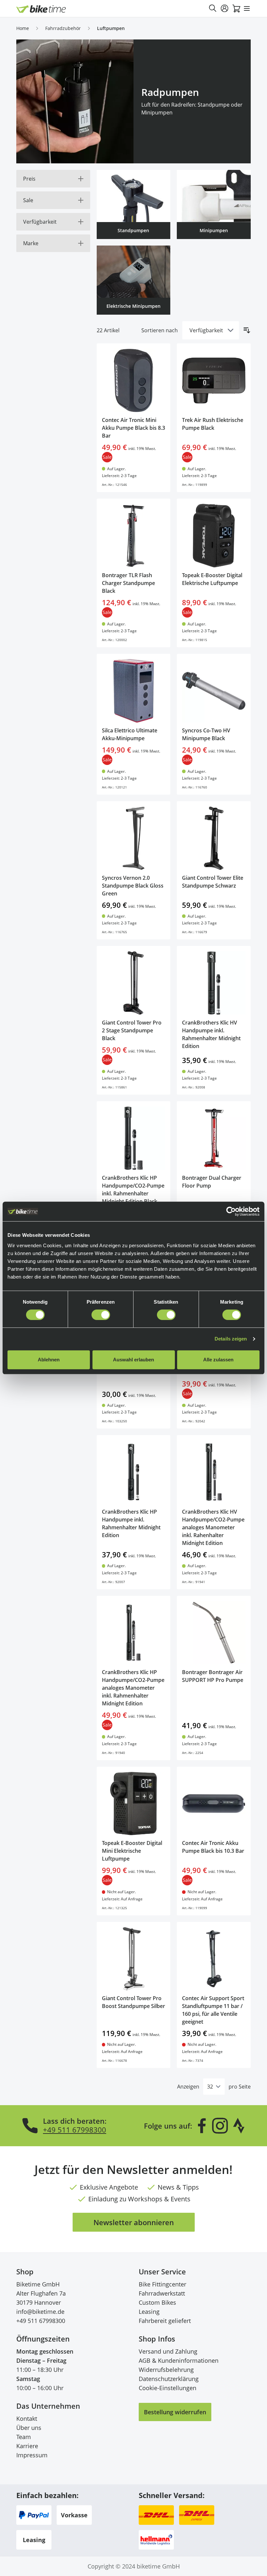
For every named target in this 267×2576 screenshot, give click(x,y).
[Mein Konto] (225, 8)
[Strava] (239, 2126)
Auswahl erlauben (133, 1360)
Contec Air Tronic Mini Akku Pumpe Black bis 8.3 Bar (133, 428)
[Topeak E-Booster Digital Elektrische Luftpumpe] (214, 536)
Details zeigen (231, 1339)
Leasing (149, 2312)
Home (23, 28)
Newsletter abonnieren (134, 2222)
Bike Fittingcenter (162, 2284)
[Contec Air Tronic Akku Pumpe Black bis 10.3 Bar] (214, 1804)
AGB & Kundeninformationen (179, 2360)
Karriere (27, 2446)
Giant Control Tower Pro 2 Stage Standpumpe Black (132, 1030)
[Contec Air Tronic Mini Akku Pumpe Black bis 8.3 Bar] (134, 380)
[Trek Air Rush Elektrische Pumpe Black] (214, 380)
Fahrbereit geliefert (165, 2321)
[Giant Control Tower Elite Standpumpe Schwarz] (214, 838)
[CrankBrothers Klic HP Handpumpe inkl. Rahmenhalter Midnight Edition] (134, 1472)
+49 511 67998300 (75, 2130)
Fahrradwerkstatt (162, 2293)
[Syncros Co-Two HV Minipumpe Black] (214, 691)
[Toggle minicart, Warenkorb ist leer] (236, 8)
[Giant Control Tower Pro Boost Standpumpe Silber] (134, 1959)
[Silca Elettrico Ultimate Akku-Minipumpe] (134, 691)
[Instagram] (220, 2126)
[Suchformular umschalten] (213, 8)
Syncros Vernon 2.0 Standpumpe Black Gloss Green (133, 886)
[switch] (101, 1315)
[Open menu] (247, 8)
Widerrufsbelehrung (166, 2370)
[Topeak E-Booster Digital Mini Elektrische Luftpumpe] (134, 1804)
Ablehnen (49, 1360)
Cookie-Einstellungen (168, 2388)
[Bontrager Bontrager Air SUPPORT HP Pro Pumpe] (214, 1633)
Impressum (32, 2455)
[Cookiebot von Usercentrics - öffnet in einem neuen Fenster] (231, 1211)
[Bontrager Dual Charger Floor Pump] (214, 1138)
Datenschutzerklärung (169, 2379)
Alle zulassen (218, 1360)
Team (24, 2437)
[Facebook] (202, 2126)
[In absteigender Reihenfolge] (247, 330)
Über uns (29, 2428)
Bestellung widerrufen (175, 2412)
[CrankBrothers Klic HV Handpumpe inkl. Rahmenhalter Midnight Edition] (214, 983)
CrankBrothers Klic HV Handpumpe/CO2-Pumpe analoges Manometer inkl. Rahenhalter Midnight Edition (213, 1527)
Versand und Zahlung (168, 2351)
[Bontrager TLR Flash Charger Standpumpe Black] (134, 536)
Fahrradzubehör (63, 28)
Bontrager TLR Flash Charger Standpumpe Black (128, 583)
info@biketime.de (40, 2312)
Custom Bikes (157, 2302)
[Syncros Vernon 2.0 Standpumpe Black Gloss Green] (134, 838)
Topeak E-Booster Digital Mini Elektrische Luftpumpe (132, 1851)
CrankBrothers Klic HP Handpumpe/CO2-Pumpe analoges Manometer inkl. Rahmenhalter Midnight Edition (133, 1688)
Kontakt (27, 2419)
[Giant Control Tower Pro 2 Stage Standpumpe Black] (134, 983)
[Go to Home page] (41, 9)
